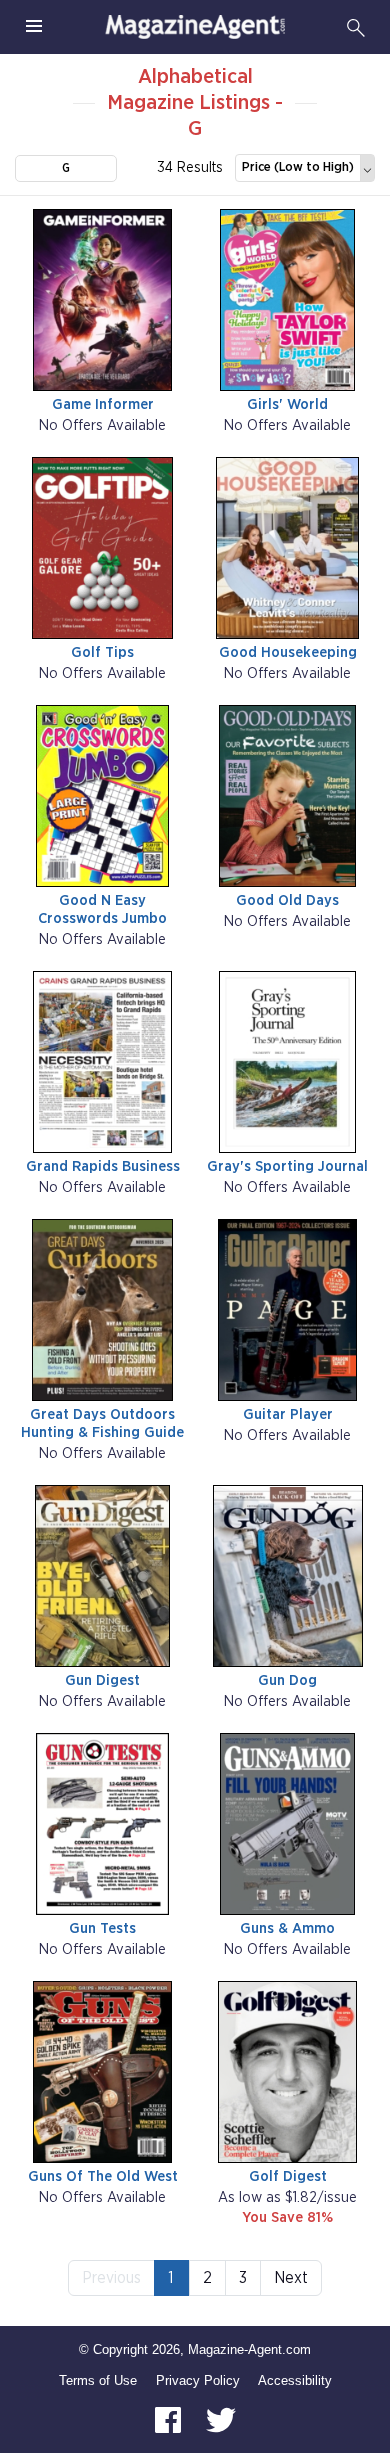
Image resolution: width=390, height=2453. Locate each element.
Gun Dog (287, 1680)
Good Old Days (287, 900)
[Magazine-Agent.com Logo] (195, 27)
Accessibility (295, 2380)
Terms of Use (98, 2380)
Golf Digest (288, 2176)
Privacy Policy (198, 2380)
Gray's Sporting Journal (287, 1166)
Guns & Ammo (287, 1928)
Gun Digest (102, 1680)
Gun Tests (102, 1928)
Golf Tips (102, 652)
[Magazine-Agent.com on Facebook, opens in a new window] (170, 2419)
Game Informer (103, 404)
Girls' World (287, 404)
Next (291, 2278)
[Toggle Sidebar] (34, 27)
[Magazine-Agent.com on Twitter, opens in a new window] (221, 2419)
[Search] (356, 27)
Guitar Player (288, 1414)
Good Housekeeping (288, 652)
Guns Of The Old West (103, 2176)
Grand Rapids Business (103, 1166)
